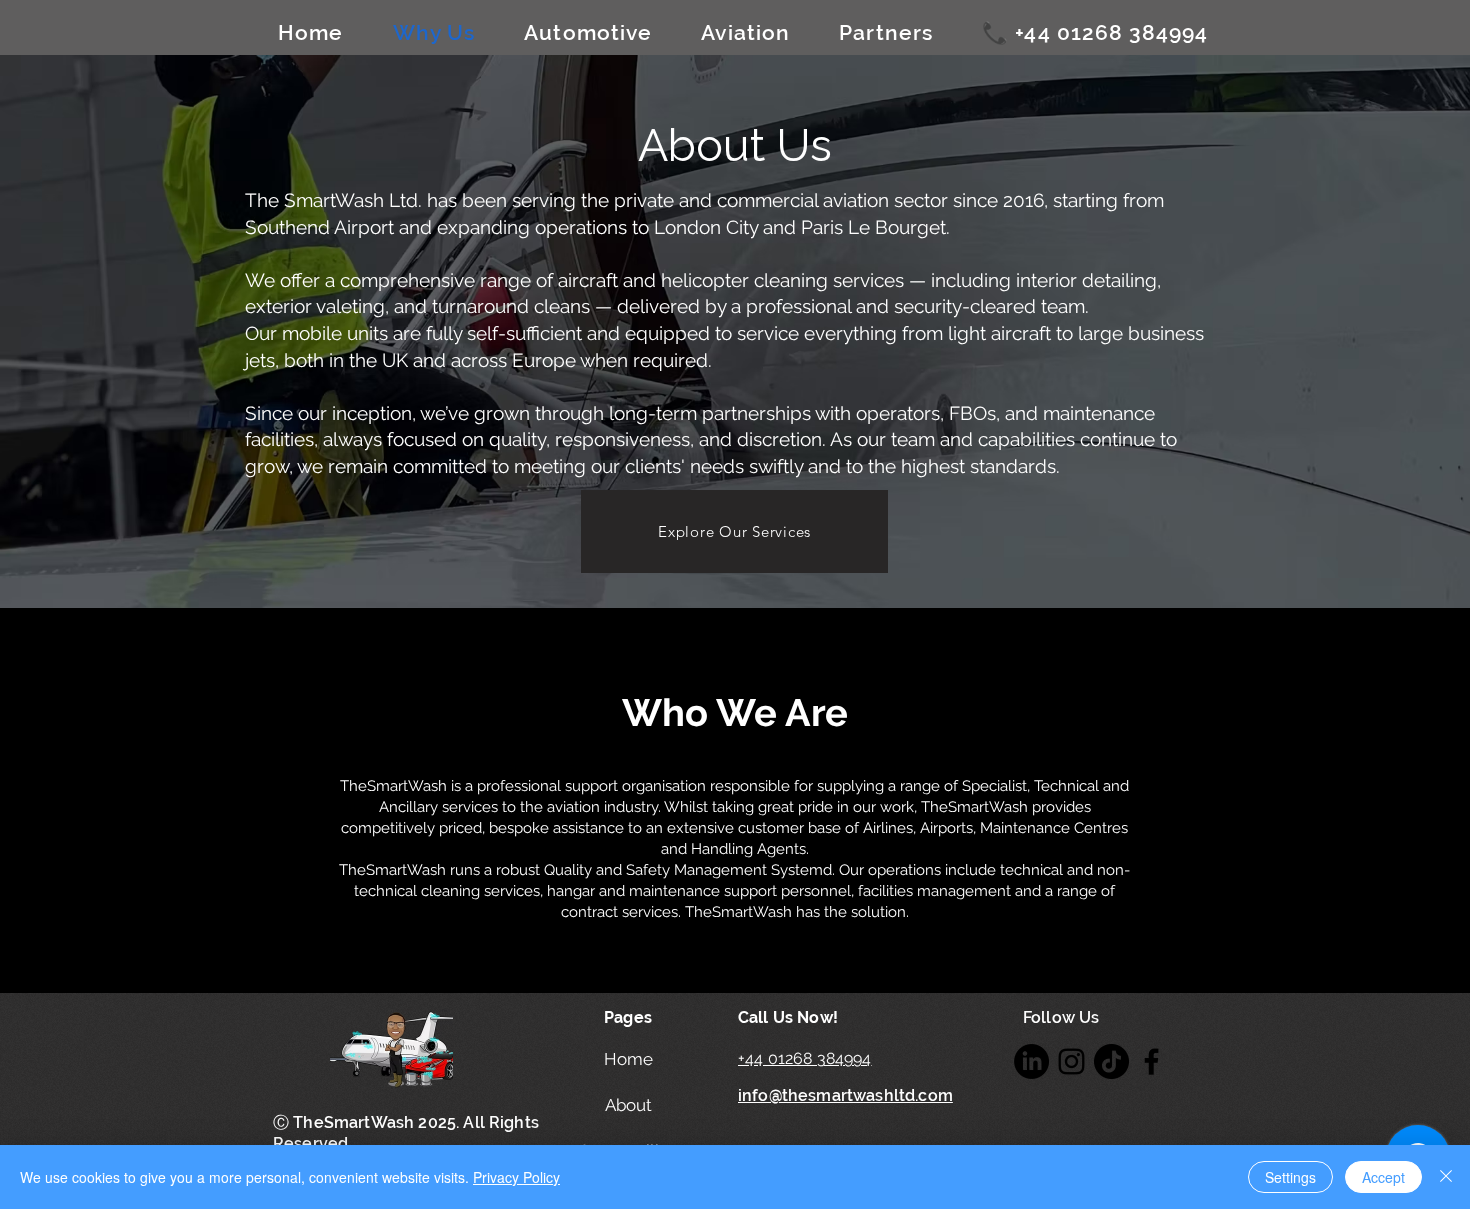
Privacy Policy (516, 1177)
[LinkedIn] (1031, 1061)
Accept (1383, 1177)
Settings (1290, 1177)
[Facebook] (1151, 1061)
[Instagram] (1071, 1061)
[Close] (1446, 1177)
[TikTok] (1111, 1061)
